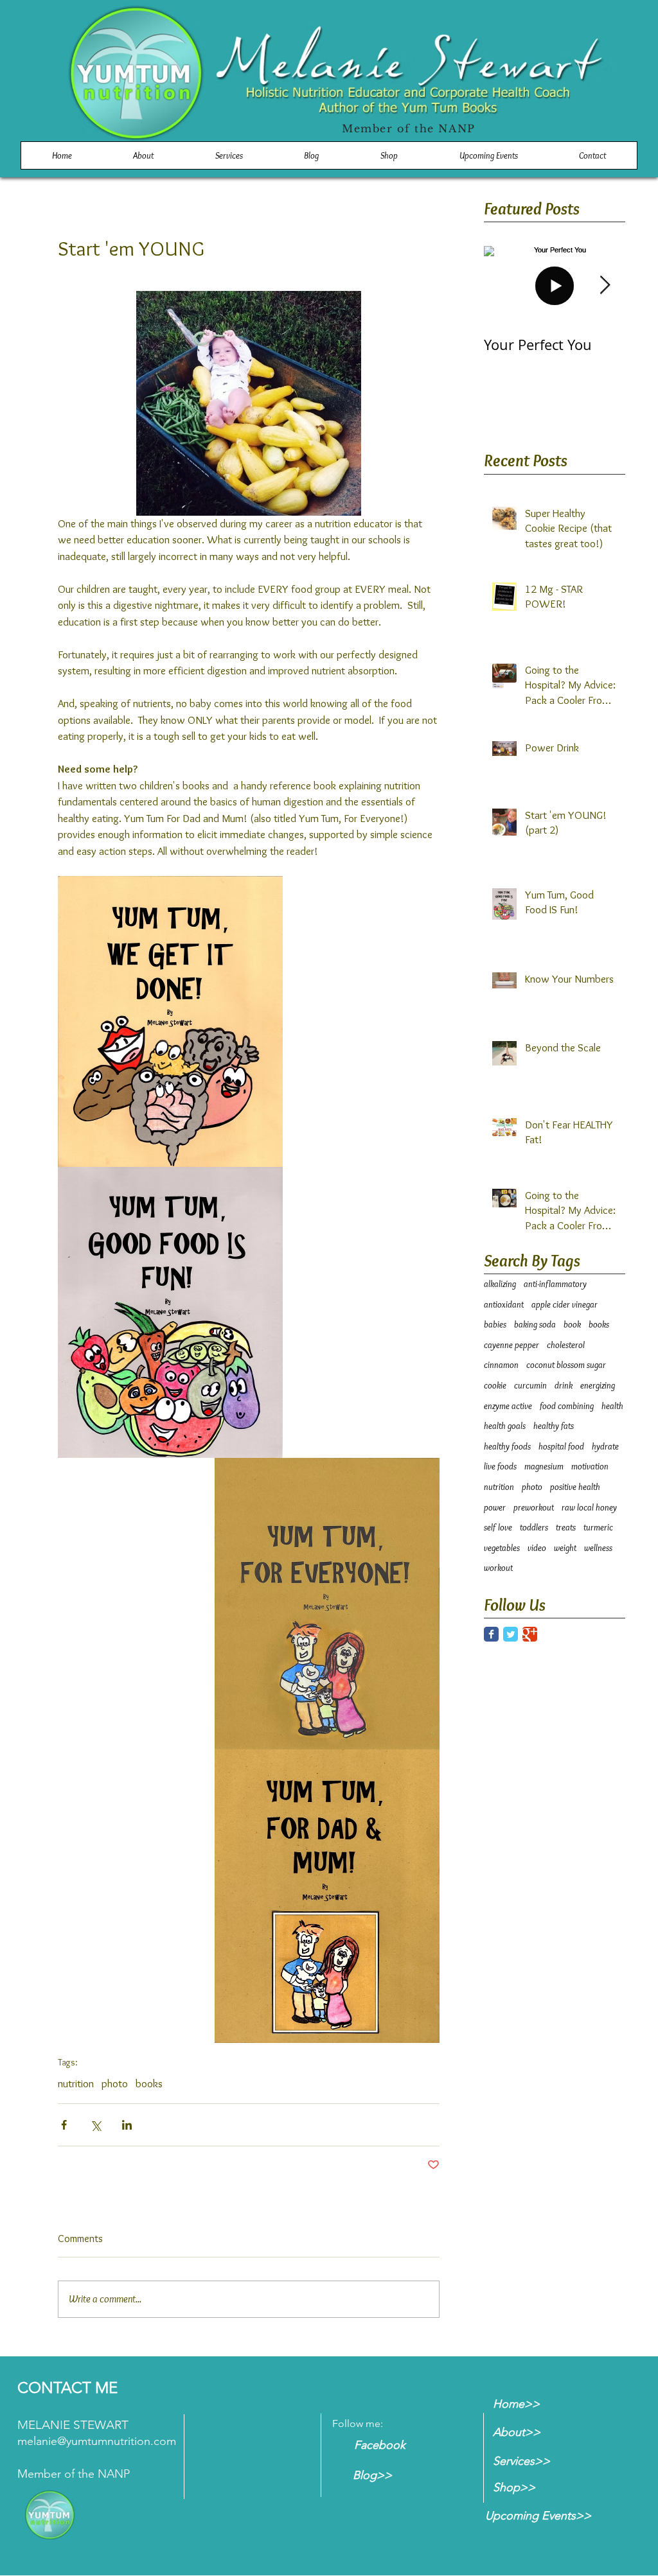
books (149, 2083)
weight (565, 1548)
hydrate (605, 1446)
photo (115, 2083)
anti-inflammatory (555, 1284)
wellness (598, 1548)
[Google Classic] (530, 1634)
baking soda (535, 1324)
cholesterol (566, 1345)
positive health (575, 1487)
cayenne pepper (511, 1345)
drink (564, 1385)
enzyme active (508, 1406)
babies (495, 1324)
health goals (505, 1426)
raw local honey (589, 1507)
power (495, 1507)
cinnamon (501, 1365)
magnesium (544, 1466)
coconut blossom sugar (566, 1365)
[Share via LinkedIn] (127, 2125)
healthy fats (554, 1426)
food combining (567, 1406)
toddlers (534, 1527)
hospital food (561, 1446)
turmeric (598, 1527)
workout (498, 1568)
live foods (500, 1466)
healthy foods (507, 1446)
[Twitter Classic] (511, 1634)
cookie (495, 1385)
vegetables (502, 1548)
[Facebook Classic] (491, 1634)
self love (498, 1527)
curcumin (530, 1385)
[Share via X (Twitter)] (95, 2125)
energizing (598, 1385)
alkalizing (500, 1284)
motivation (590, 1466)
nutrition (76, 2083)
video (537, 1548)
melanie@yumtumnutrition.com (97, 2441)
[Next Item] (605, 286)
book (572, 1324)
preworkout (534, 1507)
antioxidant (504, 1304)
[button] (389, 155)
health (612, 1406)
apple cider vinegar (565, 1304)
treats (566, 1527)
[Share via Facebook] (64, 2125)
